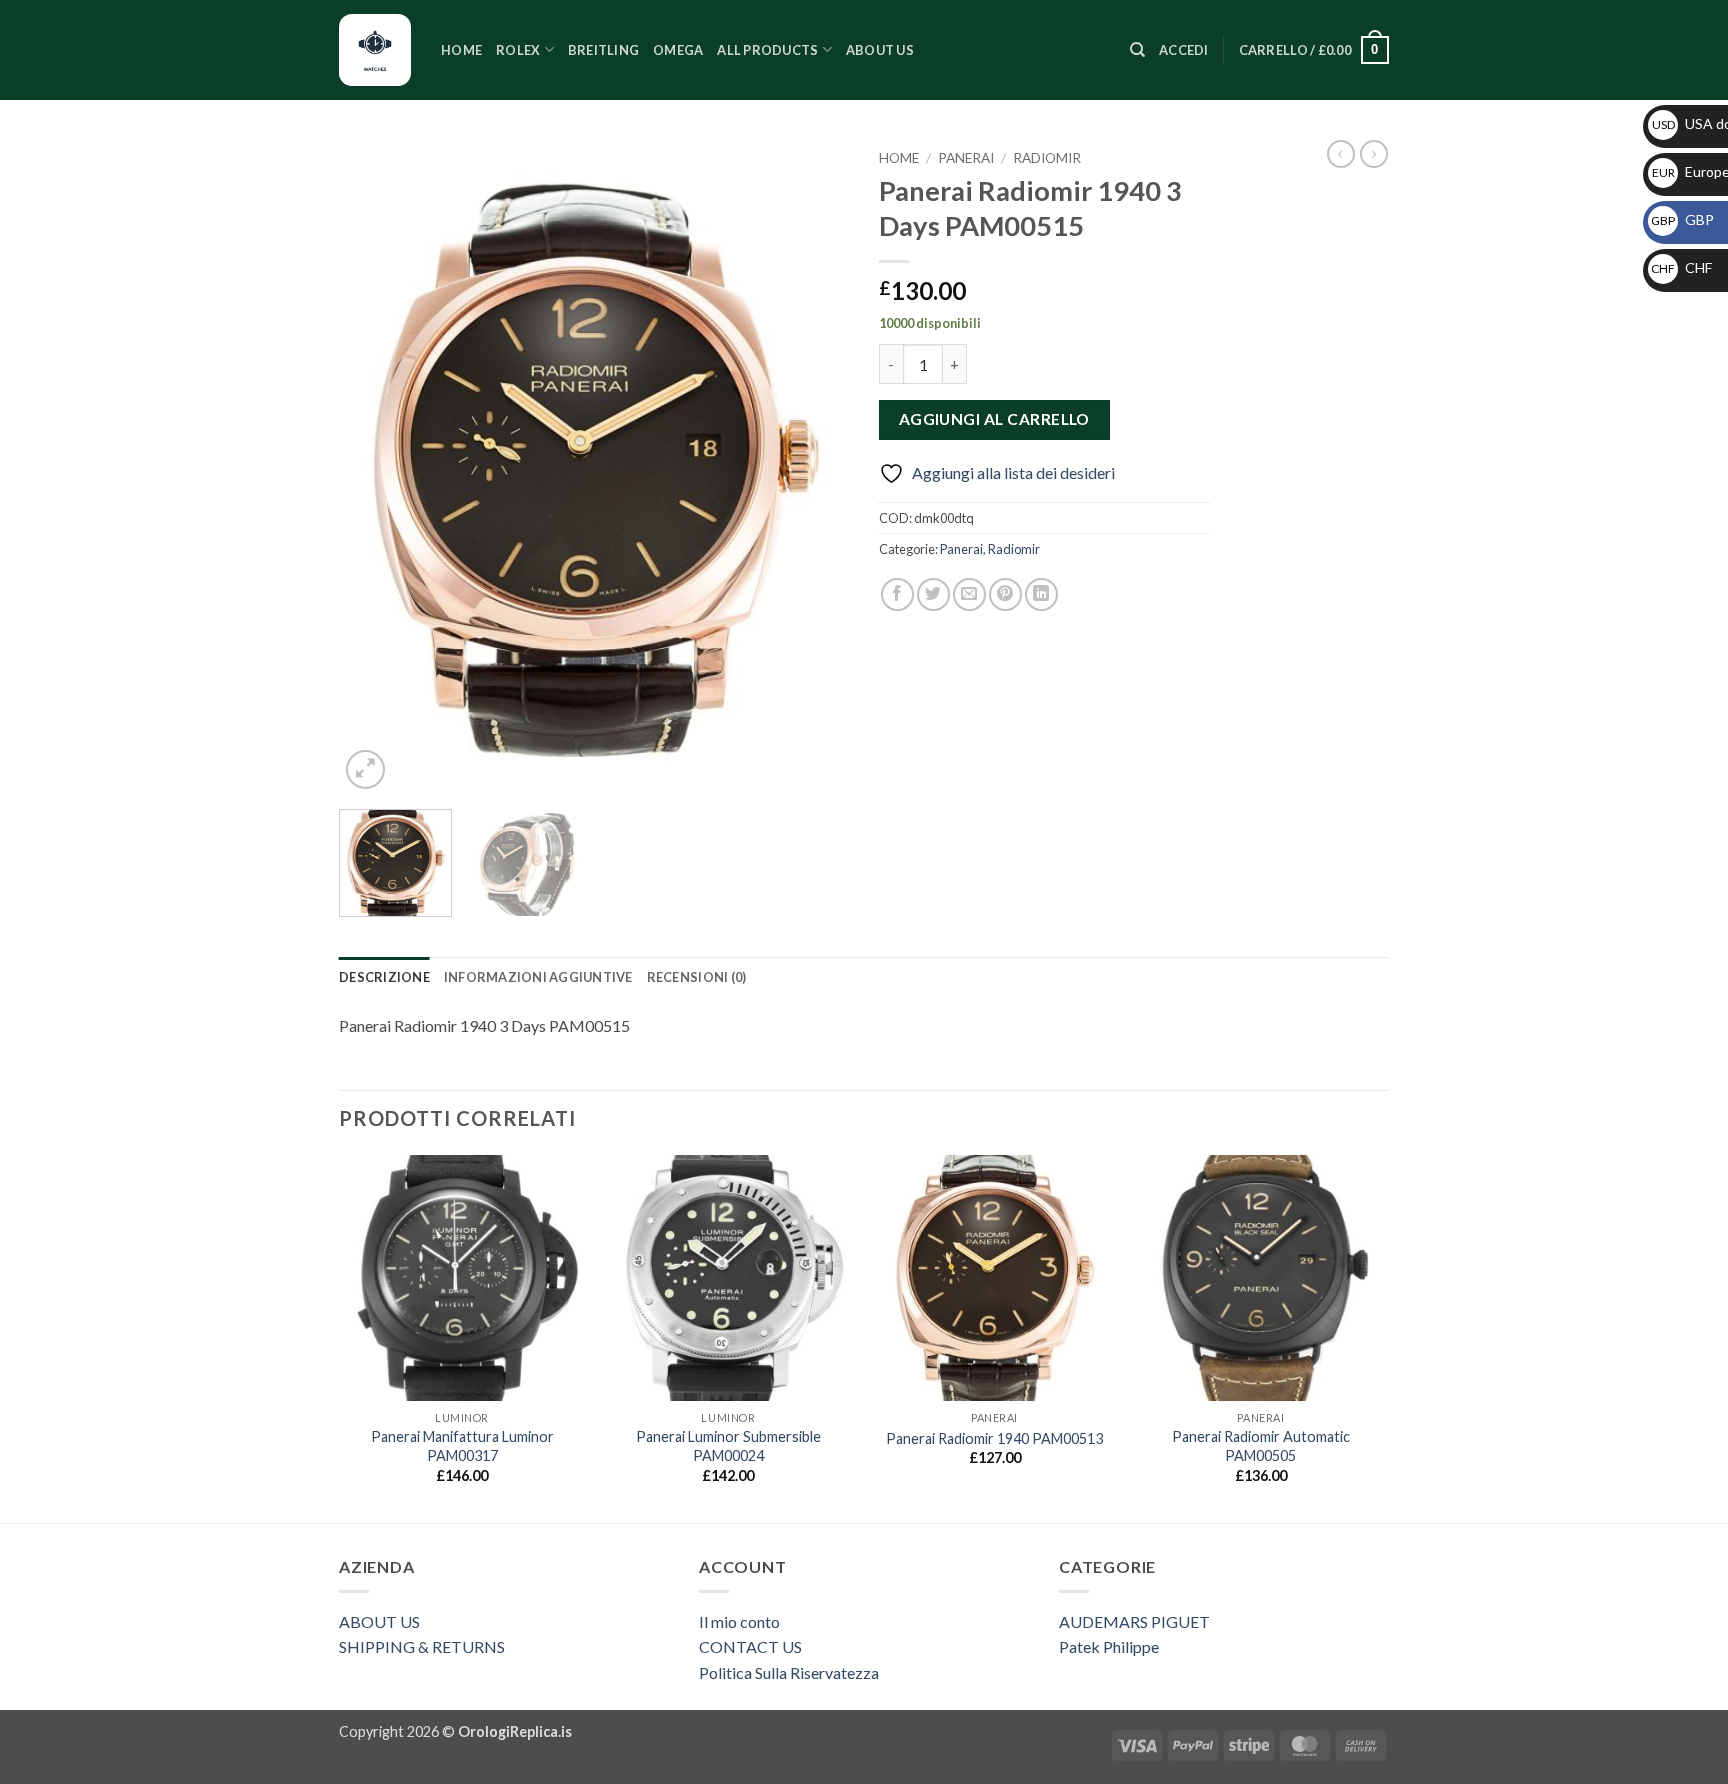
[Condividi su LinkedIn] (1041, 594)
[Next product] (1341, 154)
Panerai (966, 158)
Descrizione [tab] (384, 977)
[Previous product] (1374, 154)
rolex (518, 50)
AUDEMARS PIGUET (1134, 1621)
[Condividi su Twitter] (933, 594)
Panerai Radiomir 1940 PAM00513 (994, 1438)
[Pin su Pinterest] (1005, 594)
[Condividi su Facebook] (897, 594)
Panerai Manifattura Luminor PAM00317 (462, 1446)
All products (767, 50)
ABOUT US (379, 1621)
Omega (678, 50)
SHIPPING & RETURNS (422, 1646)
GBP (1682, 219)
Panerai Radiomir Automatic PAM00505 (1261, 1446)
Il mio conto (739, 1621)
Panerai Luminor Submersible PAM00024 (728, 1446)
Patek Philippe (1109, 1646)
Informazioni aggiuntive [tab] (538, 977)
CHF (1681, 267)
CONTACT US (750, 1646)
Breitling (603, 50)
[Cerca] (1137, 50)
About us (880, 50)
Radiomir (1047, 158)
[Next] (814, 467)
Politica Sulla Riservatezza (789, 1672)
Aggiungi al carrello (994, 419)
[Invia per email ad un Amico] (969, 594)
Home (461, 50)
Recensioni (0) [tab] (697, 977)
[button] (1184, 50)
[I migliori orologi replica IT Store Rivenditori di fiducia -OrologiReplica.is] (375, 50)
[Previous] (374, 467)
